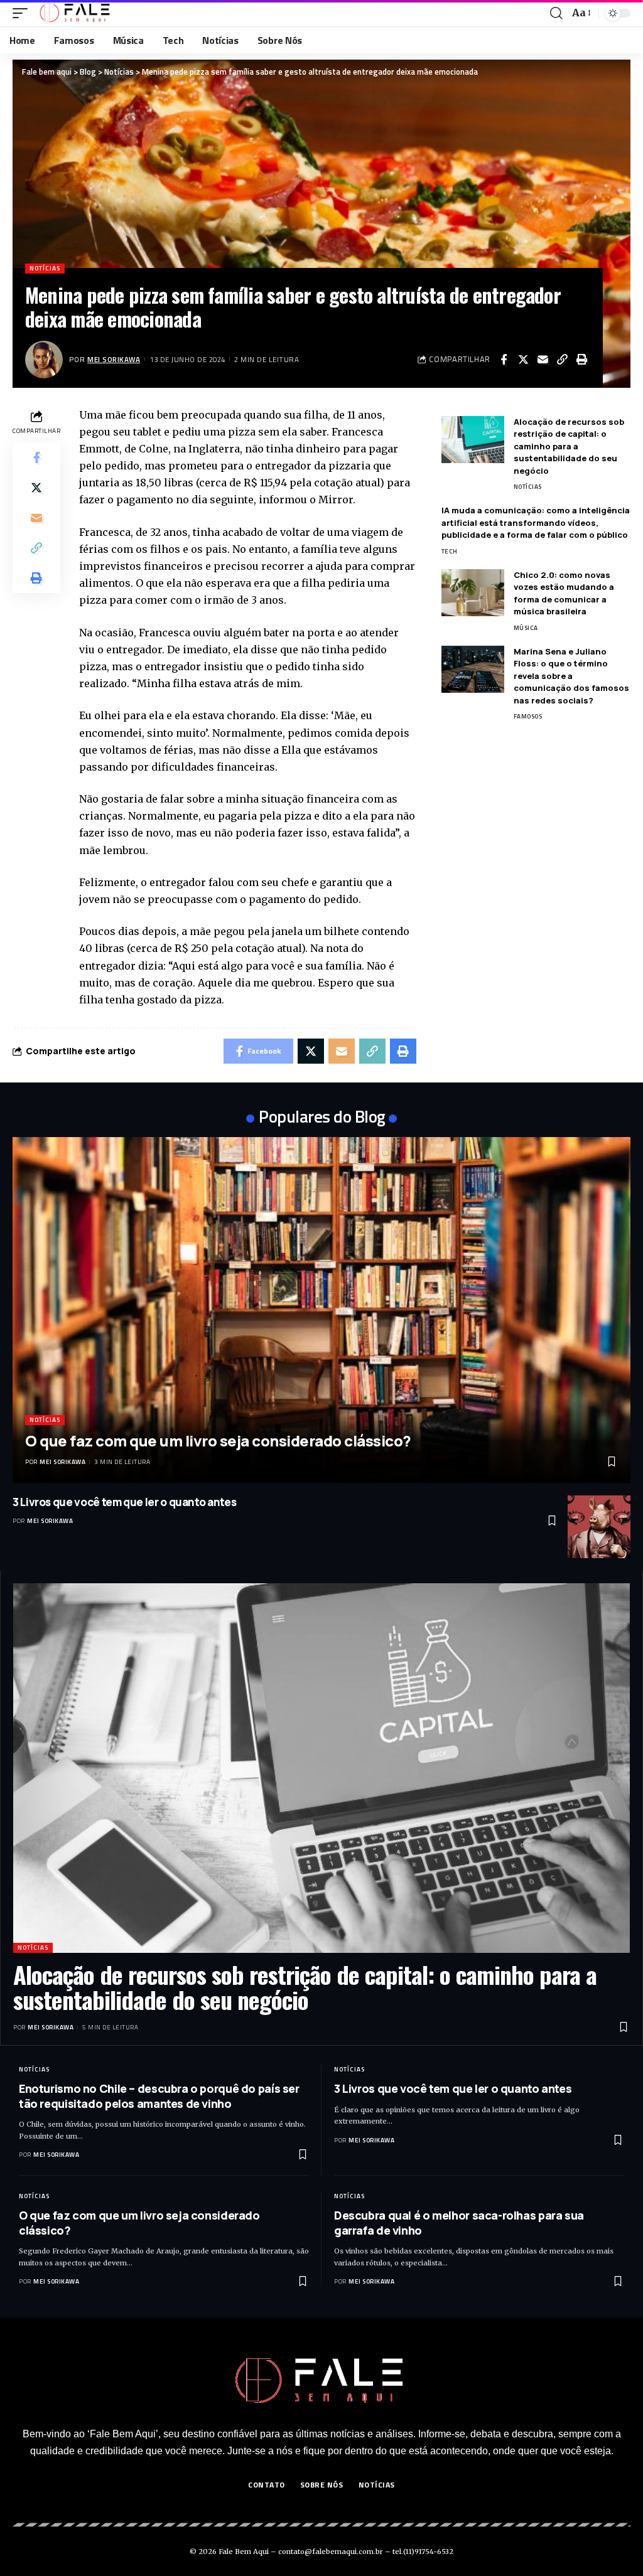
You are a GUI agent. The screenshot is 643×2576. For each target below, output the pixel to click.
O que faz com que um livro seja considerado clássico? (218, 1440)
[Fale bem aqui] (76, 13)
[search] (556, 13)
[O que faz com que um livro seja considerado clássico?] (321, 1310)
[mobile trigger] (23, 13)
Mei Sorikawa (114, 359)
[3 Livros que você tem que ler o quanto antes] (599, 1527)
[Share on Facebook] (504, 360)
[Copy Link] (562, 360)
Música (526, 628)
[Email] (543, 360)
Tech (450, 551)
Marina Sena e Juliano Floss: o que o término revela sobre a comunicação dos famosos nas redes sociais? (571, 676)
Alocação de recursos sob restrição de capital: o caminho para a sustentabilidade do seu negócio (569, 446)
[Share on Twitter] (523, 360)
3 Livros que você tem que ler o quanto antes (124, 1502)
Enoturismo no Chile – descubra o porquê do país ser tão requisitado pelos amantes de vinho (159, 2096)
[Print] (581, 360)
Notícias (45, 268)
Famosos (528, 716)
